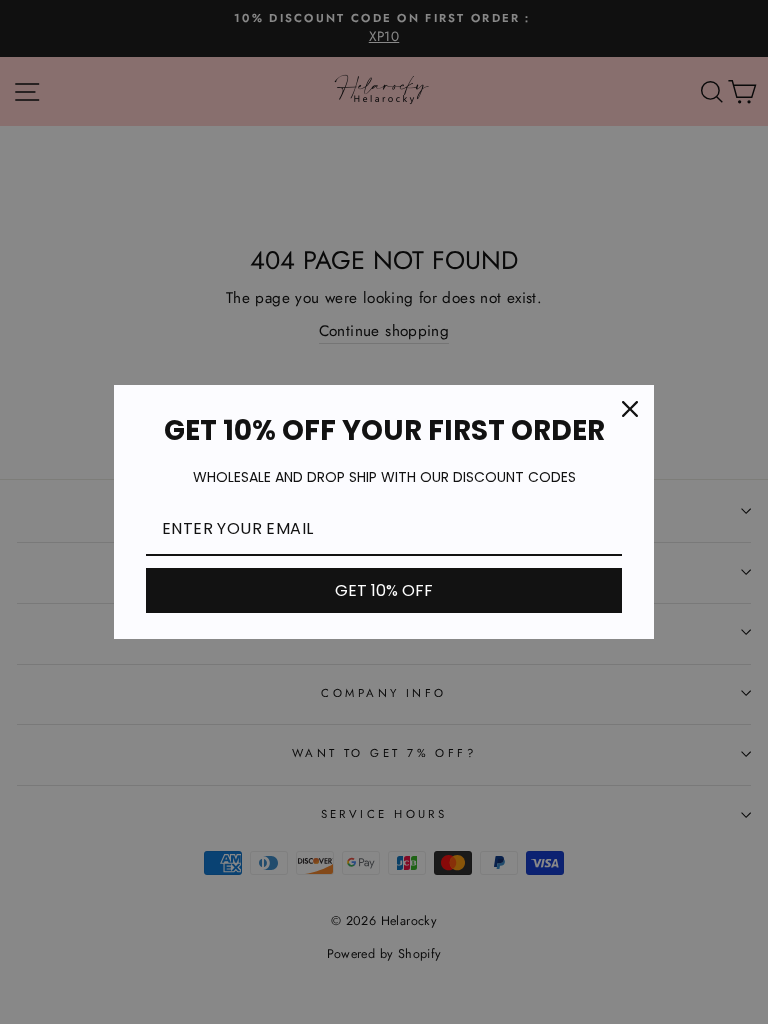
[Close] (630, 409)
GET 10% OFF (384, 590)
